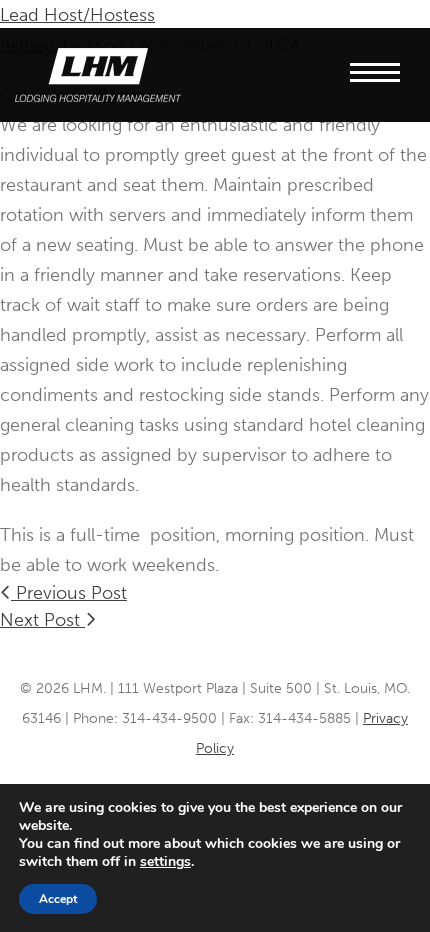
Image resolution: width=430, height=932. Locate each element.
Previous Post (69, 593)
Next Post (42, 620)
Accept (58, 899)
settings (165, 862)
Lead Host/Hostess (77, 15)
